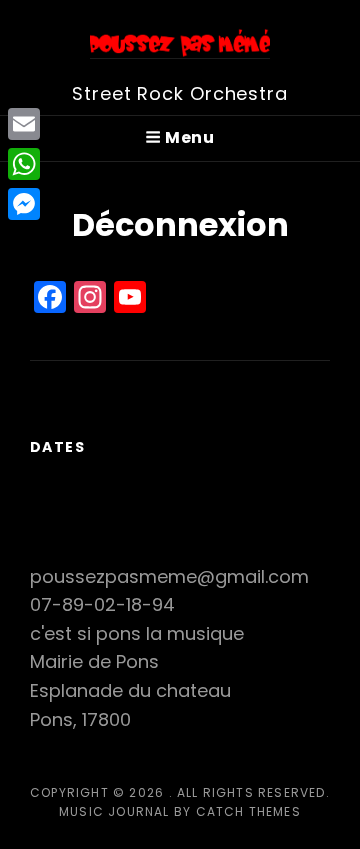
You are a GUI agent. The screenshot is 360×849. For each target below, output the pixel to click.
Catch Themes (248, 811)
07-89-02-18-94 (102, 604)
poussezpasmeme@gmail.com (169, 576)
